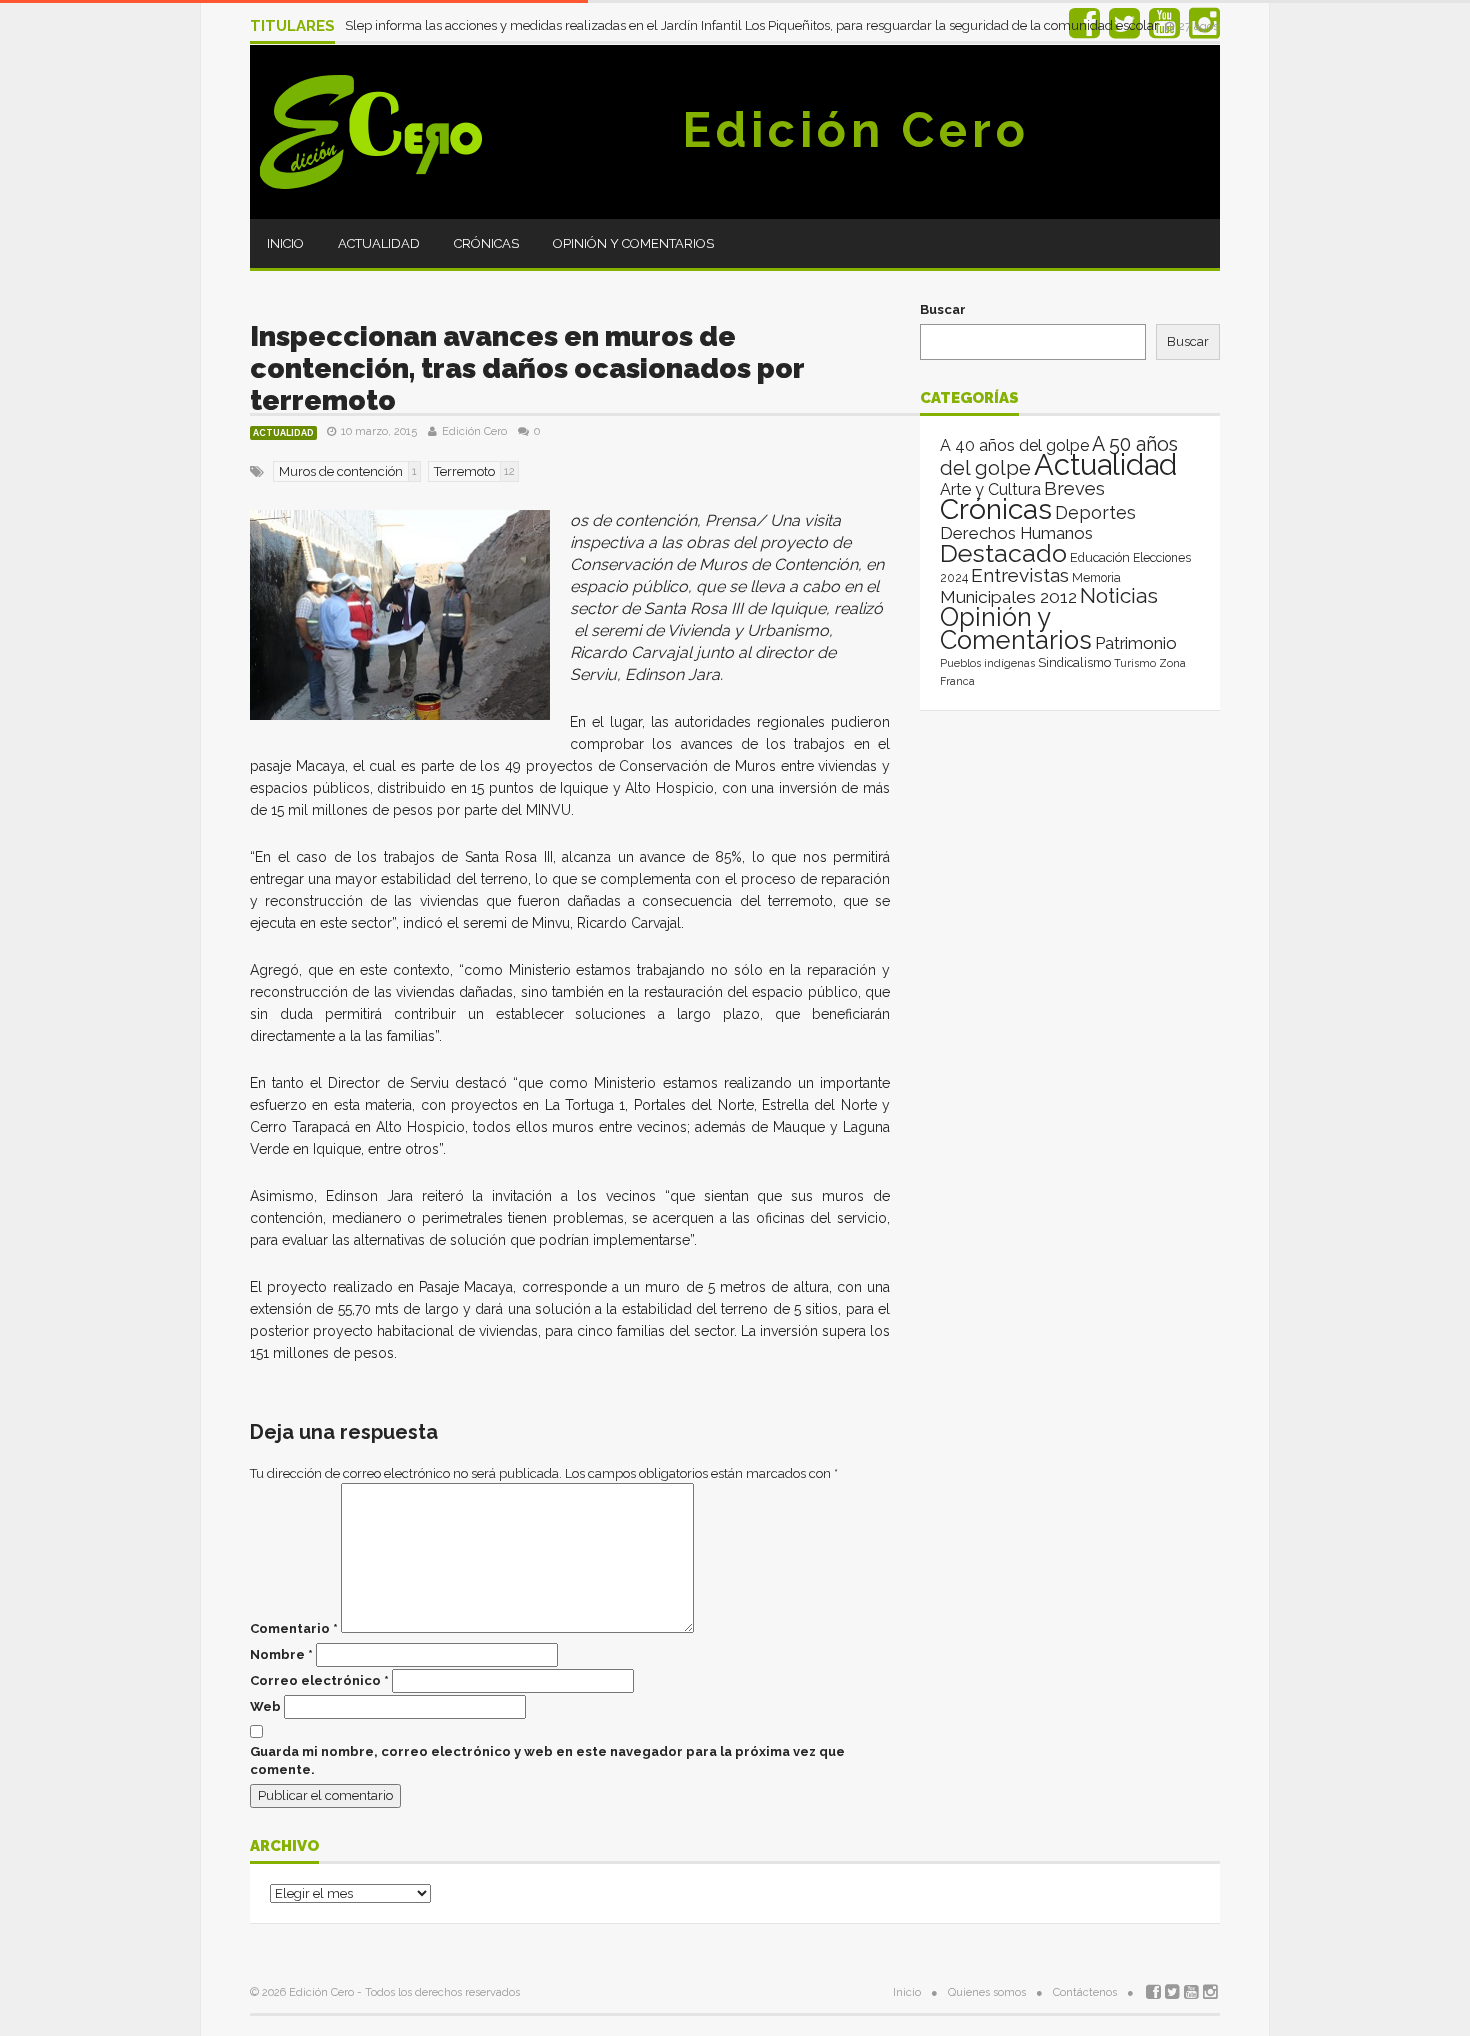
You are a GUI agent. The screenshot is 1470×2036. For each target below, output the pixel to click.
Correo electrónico (319, 1680)
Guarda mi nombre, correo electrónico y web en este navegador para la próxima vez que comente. (547, 1760)
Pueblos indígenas (987, 663)
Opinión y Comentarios (633, 243)
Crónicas (486, 243)
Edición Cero (856, 130)
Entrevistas (1020, 575)
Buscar (943, 309)
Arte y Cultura (990, 489)
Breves (1074, 488)
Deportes (1095, 512)
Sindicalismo (1074, 662)
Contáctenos (1085, 1992)
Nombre (281, 1654)
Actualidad (379, 243)
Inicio (285, 243)
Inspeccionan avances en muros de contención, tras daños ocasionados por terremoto (527, 368)
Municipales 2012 (1008, 597)
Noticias (1119, 595)
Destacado (1003, 553)
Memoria (1096, 578)
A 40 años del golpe (1014, 445)
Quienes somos (987, 1992)
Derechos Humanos (1016, 533)
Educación (1100, 557)
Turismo (1135, 663)
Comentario (294, 1628)
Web (265, 1706)
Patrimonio (1136, 643)
